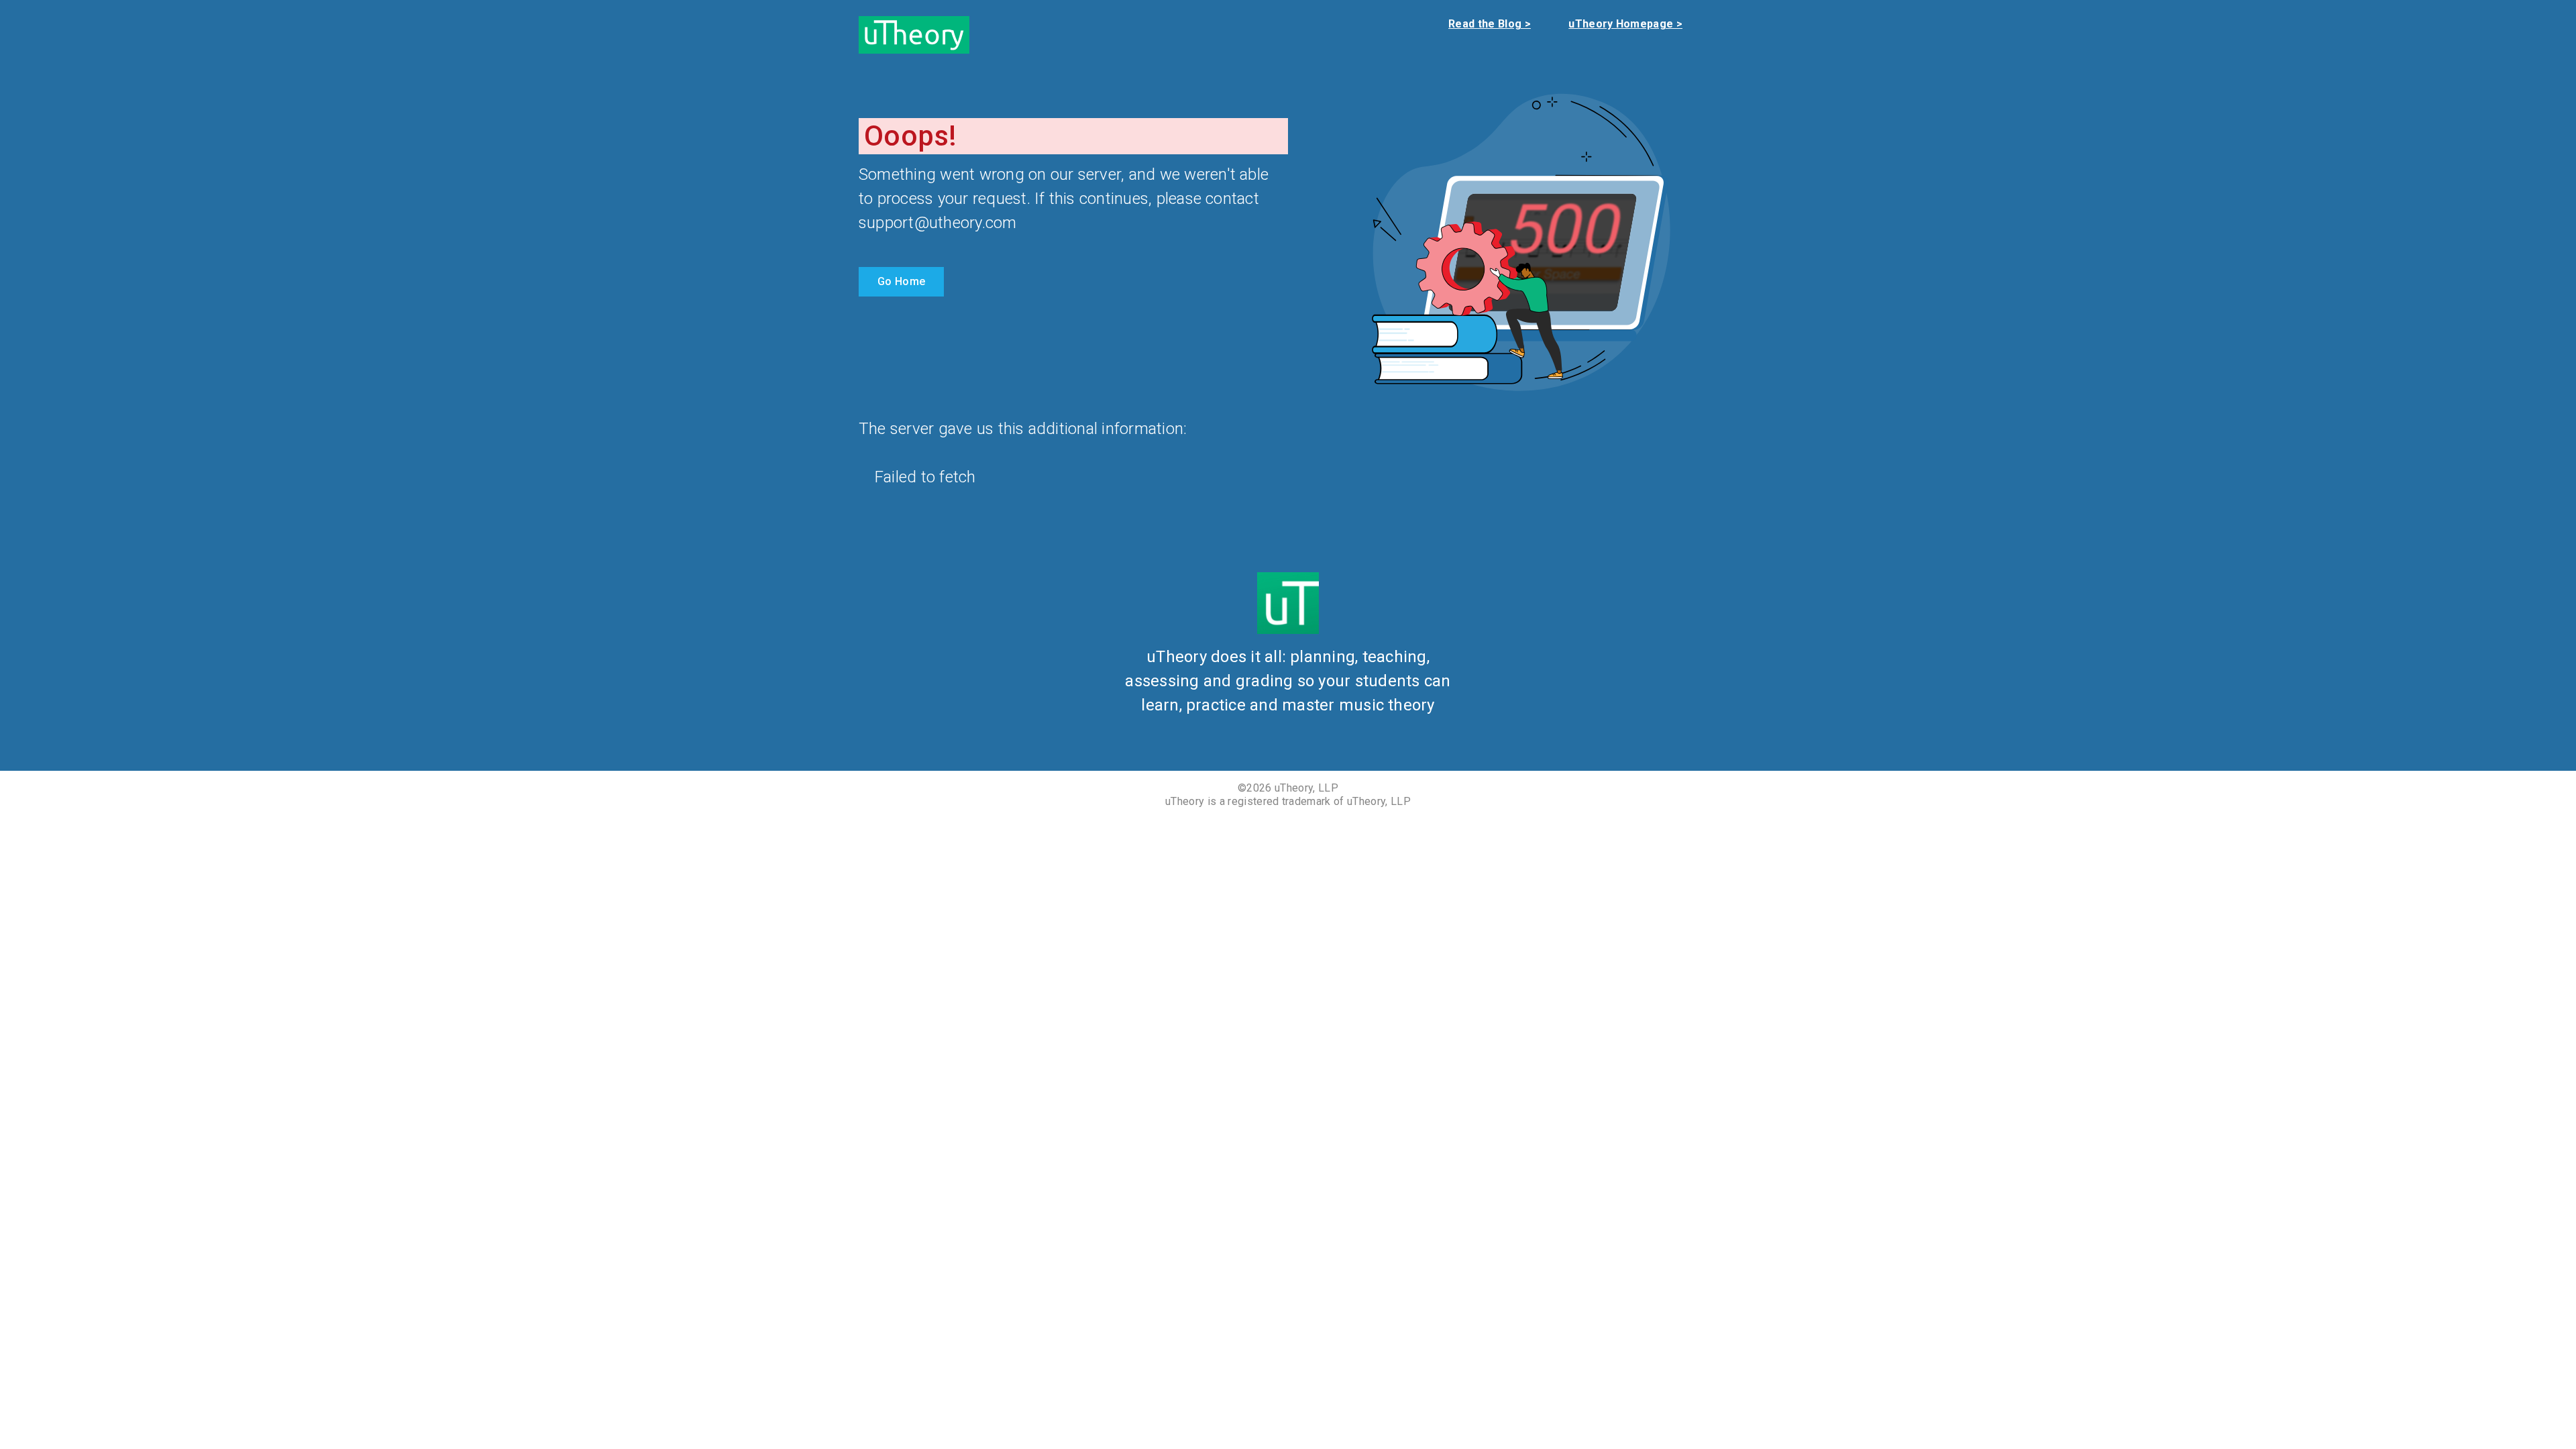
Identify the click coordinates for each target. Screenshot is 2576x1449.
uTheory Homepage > (1625, 24)
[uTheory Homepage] (914, 34)
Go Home (901, 281)
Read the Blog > (1490, 24)
